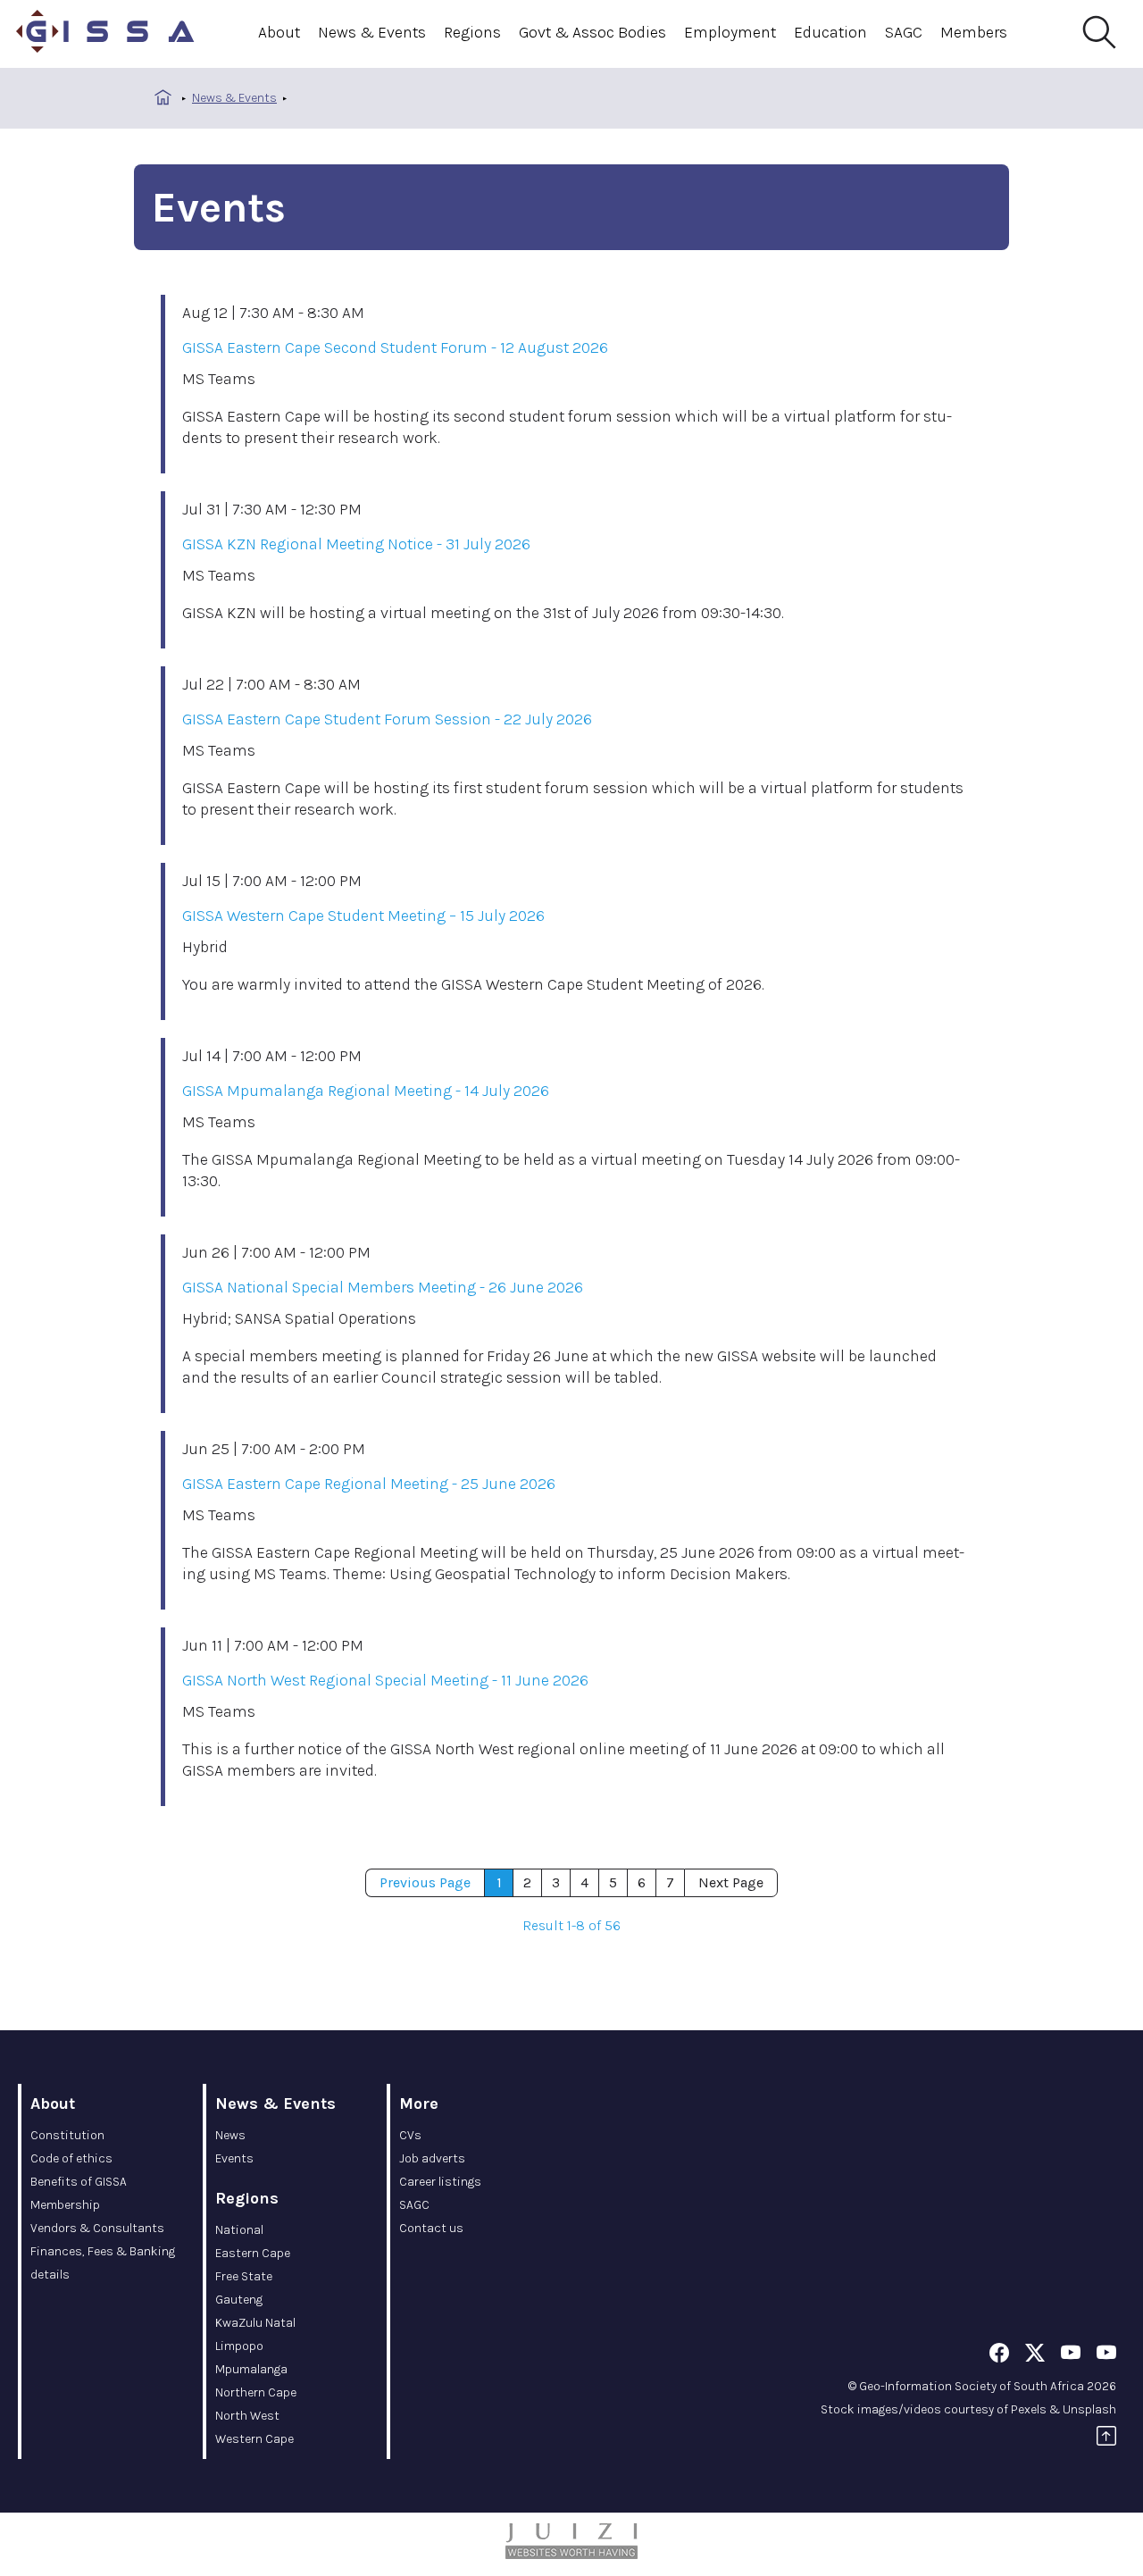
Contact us (431, 2228)
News (230, 2135)
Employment (730, 32)
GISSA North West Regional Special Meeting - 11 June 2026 (385, 1680)
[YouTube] (1071, 2356)
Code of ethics (71, 2158)
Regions (472, 32)
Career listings (440, 2182)
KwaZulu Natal (255, 2323)
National (239, 2230)
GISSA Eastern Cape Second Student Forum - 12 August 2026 (395, 347)
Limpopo (239, 2346)
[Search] (1098, 33)
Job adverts (432, 2158)
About (279, 32)
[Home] (105, 34)
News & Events (372, 32)
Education (830, 32)
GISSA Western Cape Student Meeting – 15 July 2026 (363, 916)
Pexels (1029, 2409)
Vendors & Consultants (97, 2228)
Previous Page (425, 1882)
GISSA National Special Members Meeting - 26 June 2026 (383, 1287)
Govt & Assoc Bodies (592, 32)
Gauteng (239, 2300)
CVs (410, 2135)
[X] (1035, 2356)
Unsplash (1089, 2409)
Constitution (67, 2135)
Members (974, 32)
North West (247, 2416)
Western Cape (254, 2439)
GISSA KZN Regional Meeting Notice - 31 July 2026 (356, 544)
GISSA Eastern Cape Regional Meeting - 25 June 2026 (369, 1484)
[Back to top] (1106, 2439)
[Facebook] (999, 2356)
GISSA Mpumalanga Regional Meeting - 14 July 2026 (366, 1091)
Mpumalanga (251, 2369)
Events (234, 2158)
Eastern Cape (253, 2253)
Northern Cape (256, 2392)
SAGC (904, 32)
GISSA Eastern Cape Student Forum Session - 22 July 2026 (387, 719)
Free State (244, 2276)
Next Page (731, 1882)
